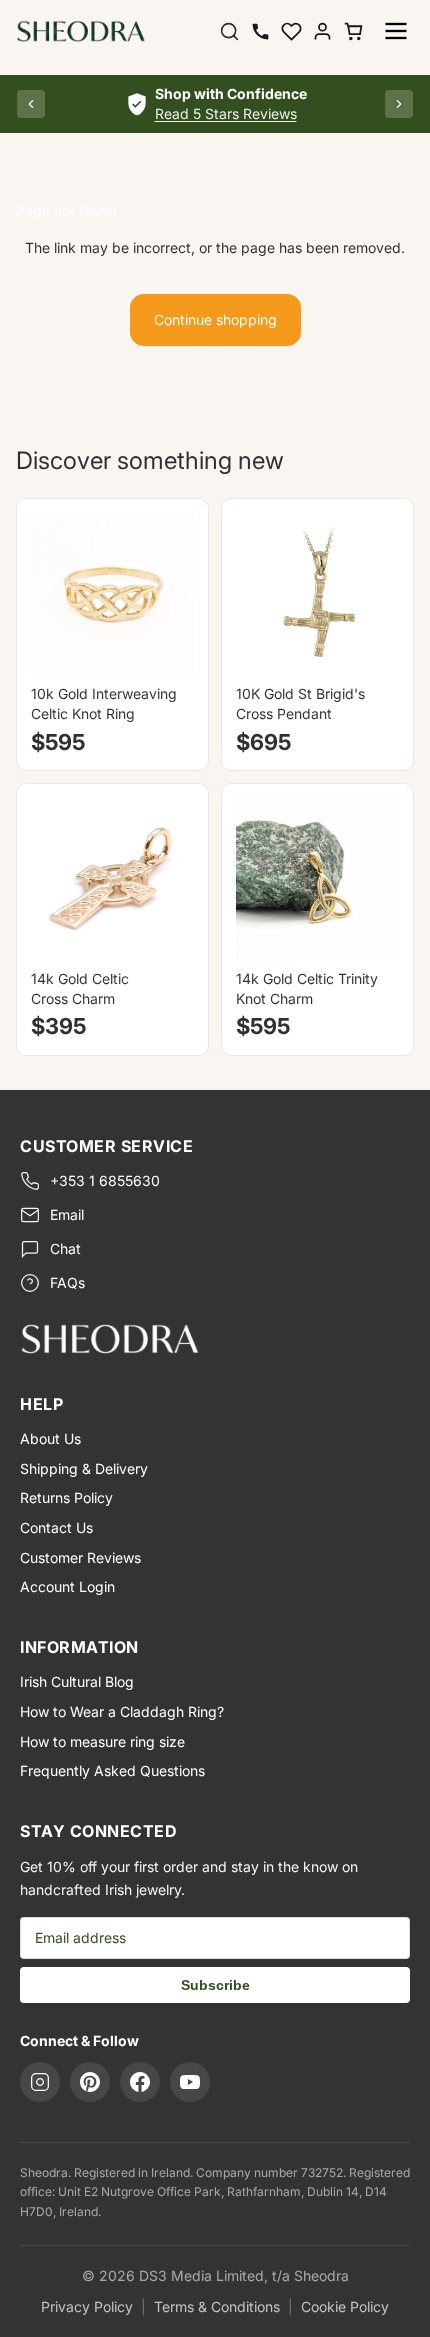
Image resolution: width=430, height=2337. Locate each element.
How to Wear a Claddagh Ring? (122, 1711)
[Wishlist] (291, 31)
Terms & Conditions (217, 2306)
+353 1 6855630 (105, 1180)
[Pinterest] (90, 2082)
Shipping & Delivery (84, 1468)
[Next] (399, 104)
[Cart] (353, 31)
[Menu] (396, 31)
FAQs (67, 1282)
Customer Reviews (80, 1557)
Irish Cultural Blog (77, 1681)
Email (67, 1214)
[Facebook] (140, 2082)
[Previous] (31, 104)
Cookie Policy (345, 2306)
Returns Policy (66, 1497)
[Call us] (260, 31)
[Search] (229, 31)
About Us (50, 1438)
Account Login (67, 1586)
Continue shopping (215, 319)
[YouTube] (190, 2082)
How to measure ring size (102, 1741)
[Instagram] (40, 2082)
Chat (65, 1248)
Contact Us (56, 1527)
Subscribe (215, 1985)
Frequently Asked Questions (112, 1770)
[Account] (322, 31)
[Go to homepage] (215, 1338)
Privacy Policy (87, 2306)
